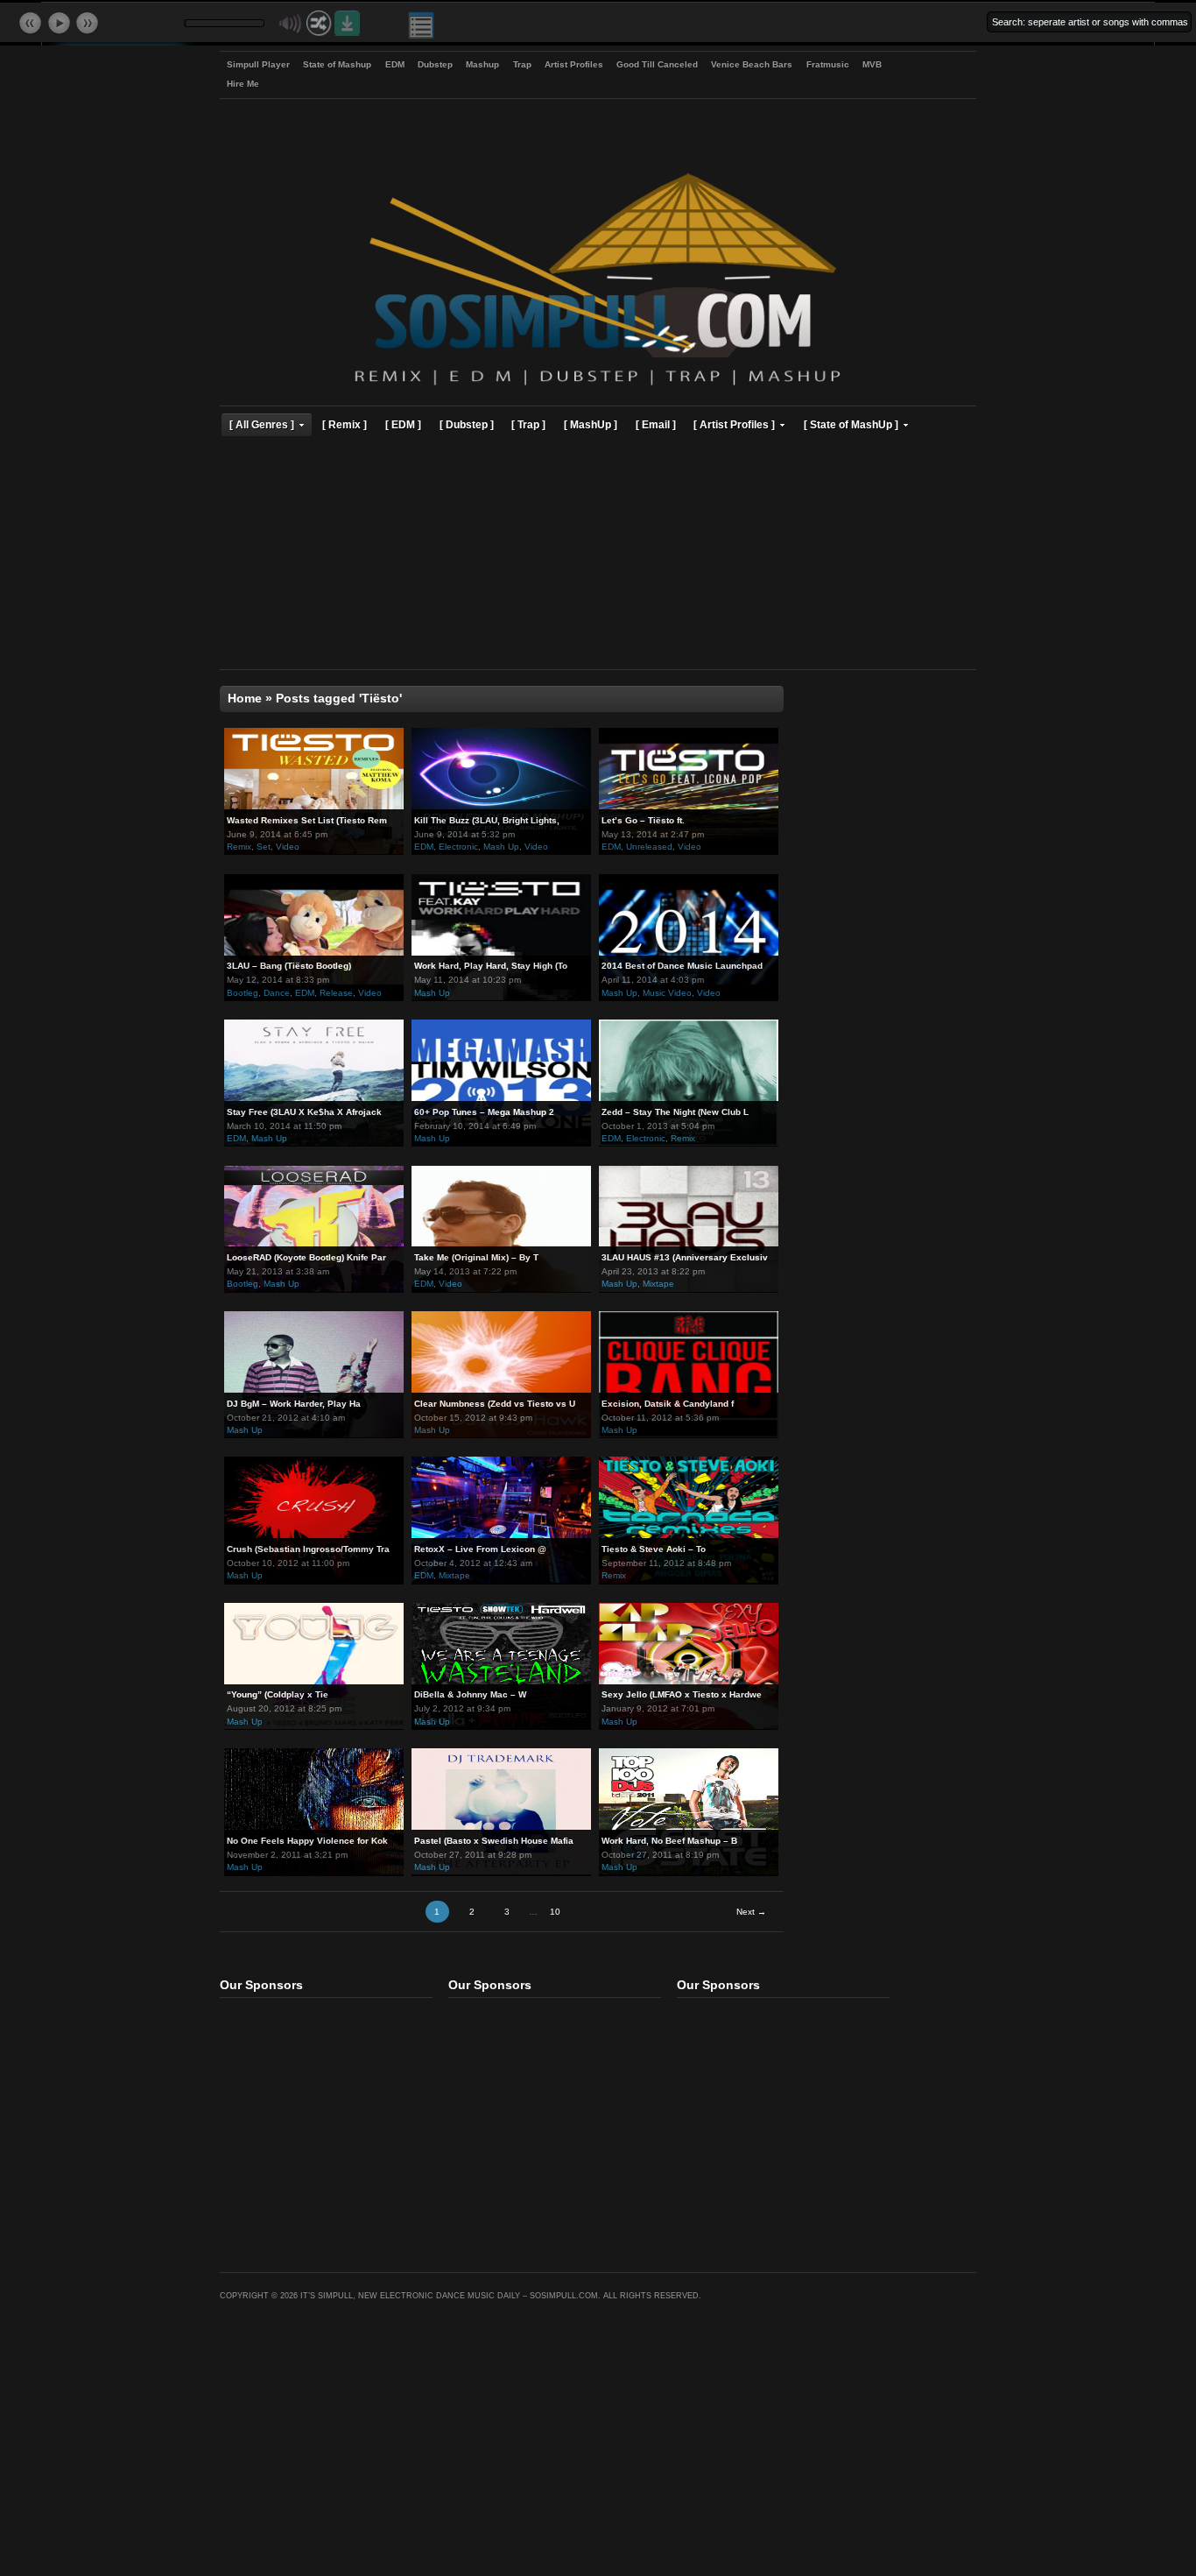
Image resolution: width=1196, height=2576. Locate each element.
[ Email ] (656, 424)
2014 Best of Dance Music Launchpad (682, 966)
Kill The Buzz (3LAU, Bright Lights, (487, 820)
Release (336, 993)
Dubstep (435, 64)
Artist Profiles (574, 64)
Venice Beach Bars (752, 64)
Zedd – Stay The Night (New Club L (675, 1112)
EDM (395, 64)
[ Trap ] (528, 424)
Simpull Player (258, 64)
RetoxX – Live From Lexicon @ (480, 1549)
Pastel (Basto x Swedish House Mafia (494, 1841)
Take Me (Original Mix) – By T (476, 1257)
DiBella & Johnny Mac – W (470, 1694)
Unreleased (649, 847)
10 (555, 1912)
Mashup (482, 64)
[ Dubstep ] (467, 424)
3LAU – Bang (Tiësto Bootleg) (289, 966)
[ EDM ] (403, 424)
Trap (522, 64)
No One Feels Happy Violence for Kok (307, 1841)
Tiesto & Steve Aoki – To (654, 1549)
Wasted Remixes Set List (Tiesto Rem (307, 820)
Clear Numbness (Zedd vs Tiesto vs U (495, 1404)
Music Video (667, 993)
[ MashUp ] (591, 424)
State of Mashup (337, 64)
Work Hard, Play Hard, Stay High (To (491, 966)
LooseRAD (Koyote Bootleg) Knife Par (306, 1257)
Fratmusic (828, 64)
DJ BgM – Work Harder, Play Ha (294, 1404)
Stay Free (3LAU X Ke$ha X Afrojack (304, 1112)
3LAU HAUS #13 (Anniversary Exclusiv (685, 1257)
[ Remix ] (345, 424)
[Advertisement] (598, 555)
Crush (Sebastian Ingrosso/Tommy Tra (308, 1549)
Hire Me (243, 84)
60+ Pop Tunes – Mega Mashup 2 (484, 1112)
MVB (872, 64)
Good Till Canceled (657, 64)
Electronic (458, 847)
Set (264, 847)
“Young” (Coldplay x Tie (278, 1694)
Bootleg (243, 993)
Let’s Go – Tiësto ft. (643, 820)
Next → (751, 1912)
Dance (277, 993)
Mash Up (501, 847)
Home (245, 699)
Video (288, 847)
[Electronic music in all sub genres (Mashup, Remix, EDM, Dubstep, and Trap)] (598, 388)
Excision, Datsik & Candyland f (668, 1404)
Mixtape (658, 1284)
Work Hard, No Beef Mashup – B (669, 1841)
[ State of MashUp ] (851, 424)
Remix (239, 847)
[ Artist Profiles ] (734, 424)
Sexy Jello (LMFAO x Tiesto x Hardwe (682, 1694)
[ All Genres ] (262, 424)
